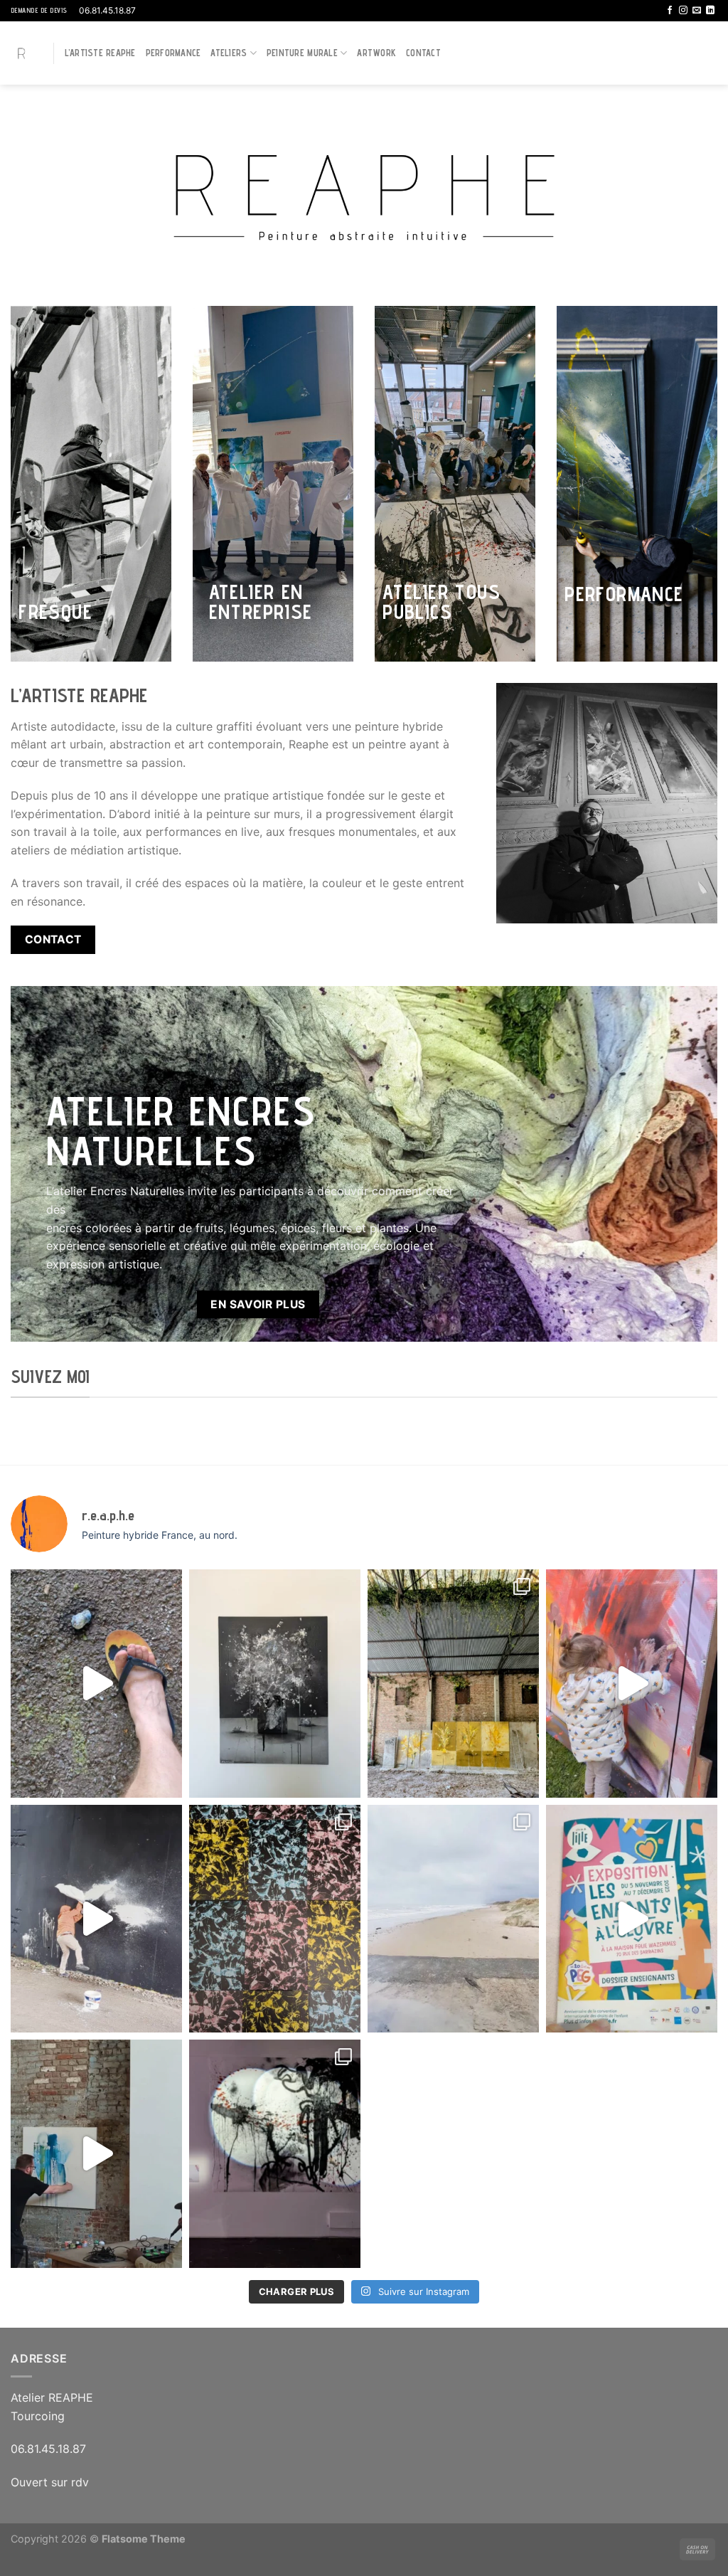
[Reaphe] (21, 53)
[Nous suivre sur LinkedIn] (710, 11)
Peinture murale (302, 53)
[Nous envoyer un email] (697, 11)
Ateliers (229, 53)
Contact (423, 53)
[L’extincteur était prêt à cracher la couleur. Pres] (96, 1919)
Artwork (376, 53)
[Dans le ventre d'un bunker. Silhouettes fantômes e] (453, 1919)
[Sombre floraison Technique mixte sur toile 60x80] (275, 1684)
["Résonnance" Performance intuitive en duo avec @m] (96, 2154)
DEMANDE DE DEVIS (39, 10)
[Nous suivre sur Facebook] (670, 11)
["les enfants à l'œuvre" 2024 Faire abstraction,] (275, 2154)
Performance (173, 53)
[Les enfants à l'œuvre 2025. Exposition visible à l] (632, 1919)
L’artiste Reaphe (100, 53)
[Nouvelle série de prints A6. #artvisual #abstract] (275, 1919)
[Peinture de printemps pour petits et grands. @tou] (632, 1684)
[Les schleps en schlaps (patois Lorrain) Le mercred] (96, 1684)
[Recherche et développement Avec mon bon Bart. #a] (453, 1684)
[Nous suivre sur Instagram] (683, 11)
